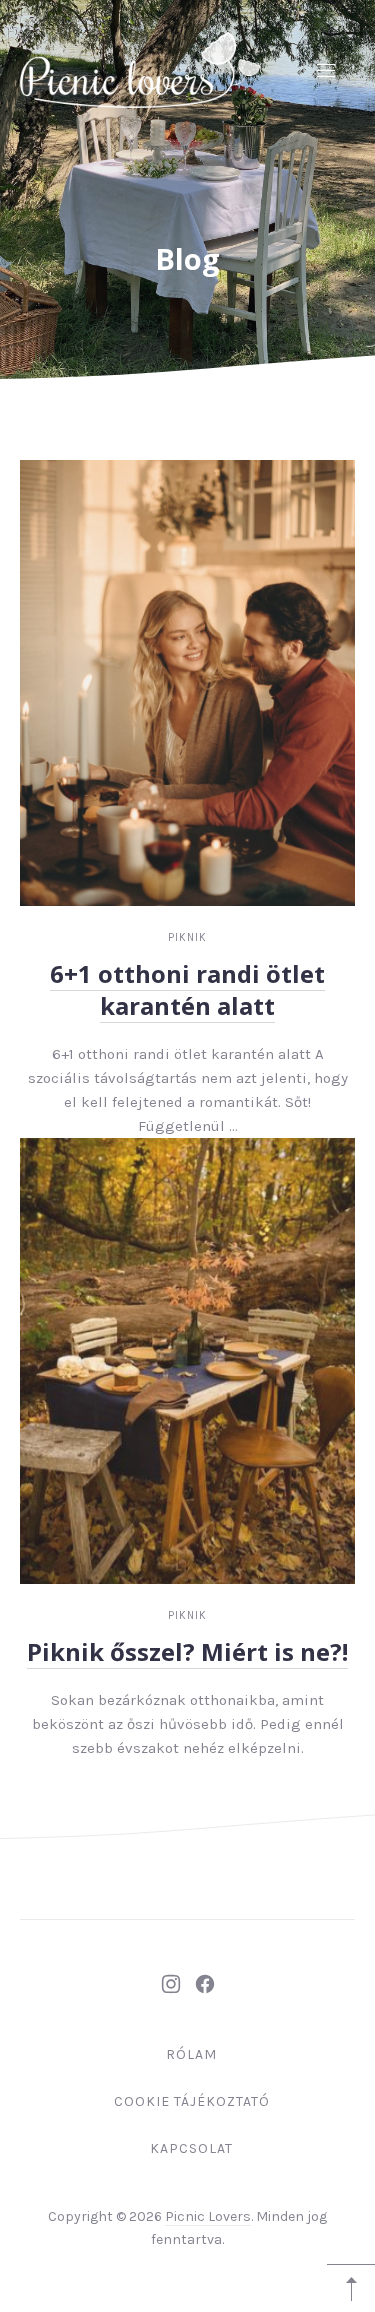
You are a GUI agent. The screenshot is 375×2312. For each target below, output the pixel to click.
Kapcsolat (191, 2148)
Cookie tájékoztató (192, 2101)
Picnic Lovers (208, 2216)
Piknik (187, 937)
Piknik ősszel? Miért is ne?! (187, 1651)
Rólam (191, 2054)
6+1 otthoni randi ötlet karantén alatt (187, 989)
